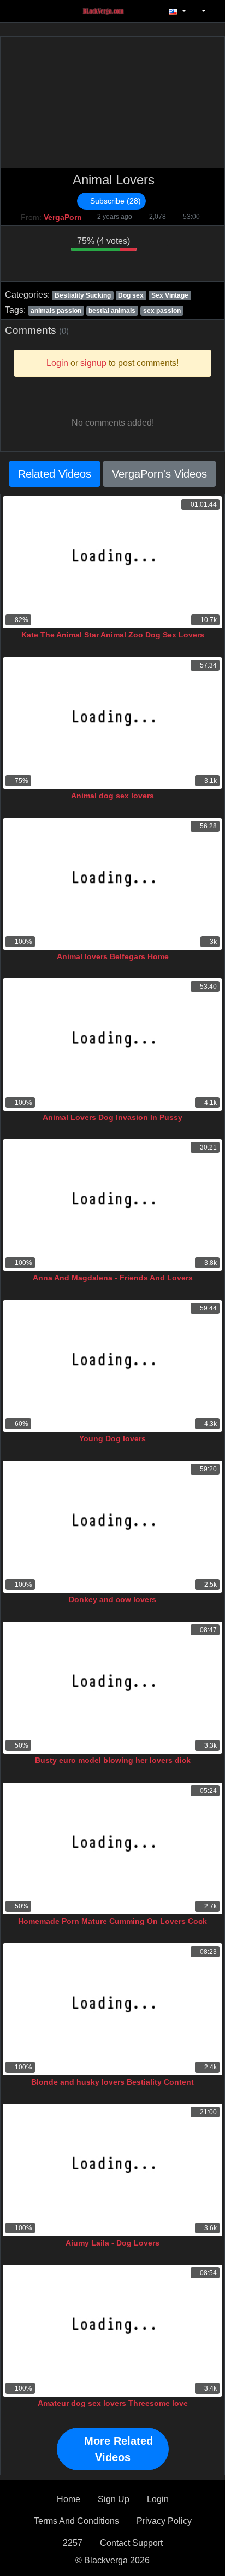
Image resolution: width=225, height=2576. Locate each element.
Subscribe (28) (114, 201)
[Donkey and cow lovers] (112, 1527)
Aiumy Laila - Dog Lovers (112, 2243)
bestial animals (112, 311)
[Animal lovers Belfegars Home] (112, 884)
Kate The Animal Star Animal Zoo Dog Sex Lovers (113, 635)
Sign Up (114, 2499)
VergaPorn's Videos (159, 474)
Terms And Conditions (76, 2521)
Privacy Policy (164, 2521)
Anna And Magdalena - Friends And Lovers (113, 1278)
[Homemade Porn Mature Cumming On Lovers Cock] (112, 1849)
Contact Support (131, 2543)
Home (69, 2499)
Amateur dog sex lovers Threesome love (113, 2403)
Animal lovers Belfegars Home (113, 956)
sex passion (162, 311)
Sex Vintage (170, 295)
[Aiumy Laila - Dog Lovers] (112, 2170)
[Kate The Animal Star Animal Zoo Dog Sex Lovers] (112, 562)
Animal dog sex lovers (112, 796)
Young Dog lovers (112, 1438)
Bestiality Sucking (83, 295)
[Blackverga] (109, 11)
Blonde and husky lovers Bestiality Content (112, 2082)
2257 (73, 2543)
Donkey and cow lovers (112, 1599)
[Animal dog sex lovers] (112, 723)
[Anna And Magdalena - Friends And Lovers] (112, 1205)
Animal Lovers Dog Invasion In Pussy (112, 1117)
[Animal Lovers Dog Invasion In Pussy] (112, 1044)
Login (158, 2499)
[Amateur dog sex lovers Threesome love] (112, 2331)
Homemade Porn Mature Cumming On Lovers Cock (112, 1921)
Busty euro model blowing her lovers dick (113, 1760)
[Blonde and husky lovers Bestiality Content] (112, 2009)
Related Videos (55, 474)
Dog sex (131, 295)
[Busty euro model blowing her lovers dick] (112, 1688)
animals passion (56, 311)
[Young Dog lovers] (112, 1366)
